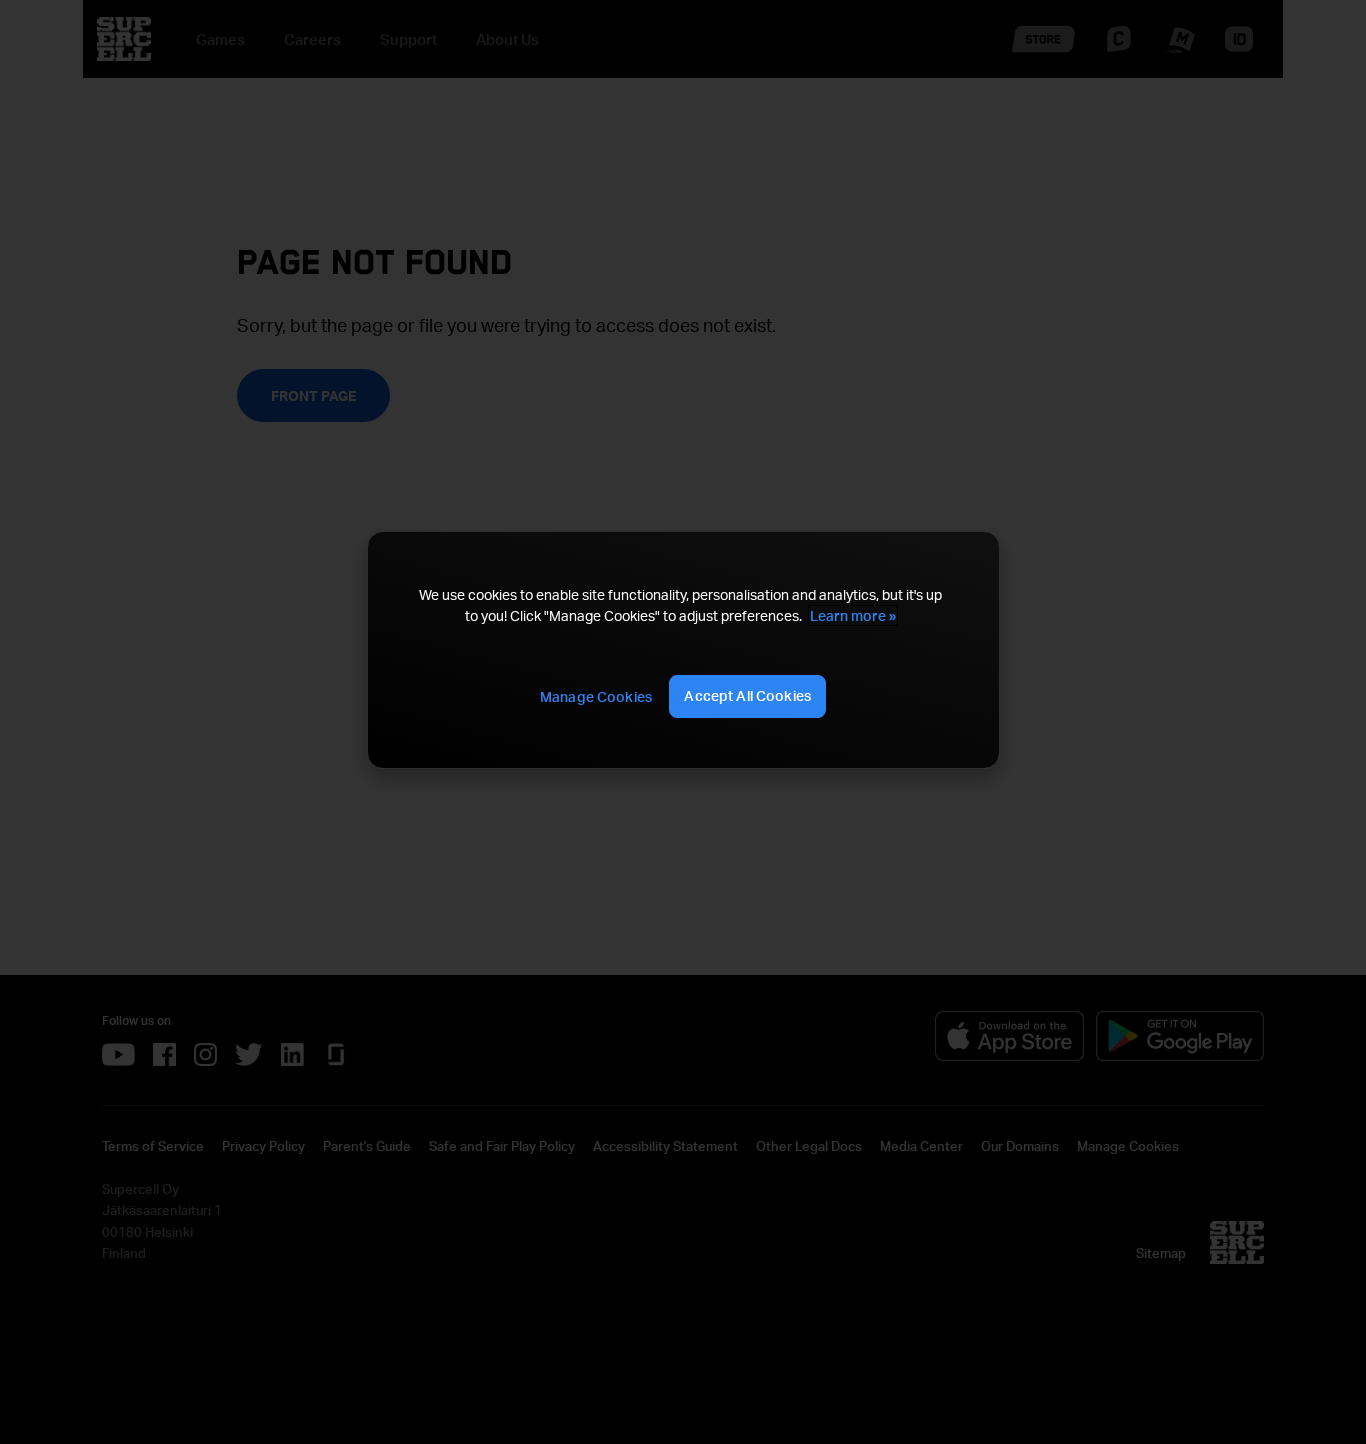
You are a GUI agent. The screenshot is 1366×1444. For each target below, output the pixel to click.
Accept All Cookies (747, 695)
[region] (683, 650)
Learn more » (853, 615)
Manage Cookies (596, 696)
